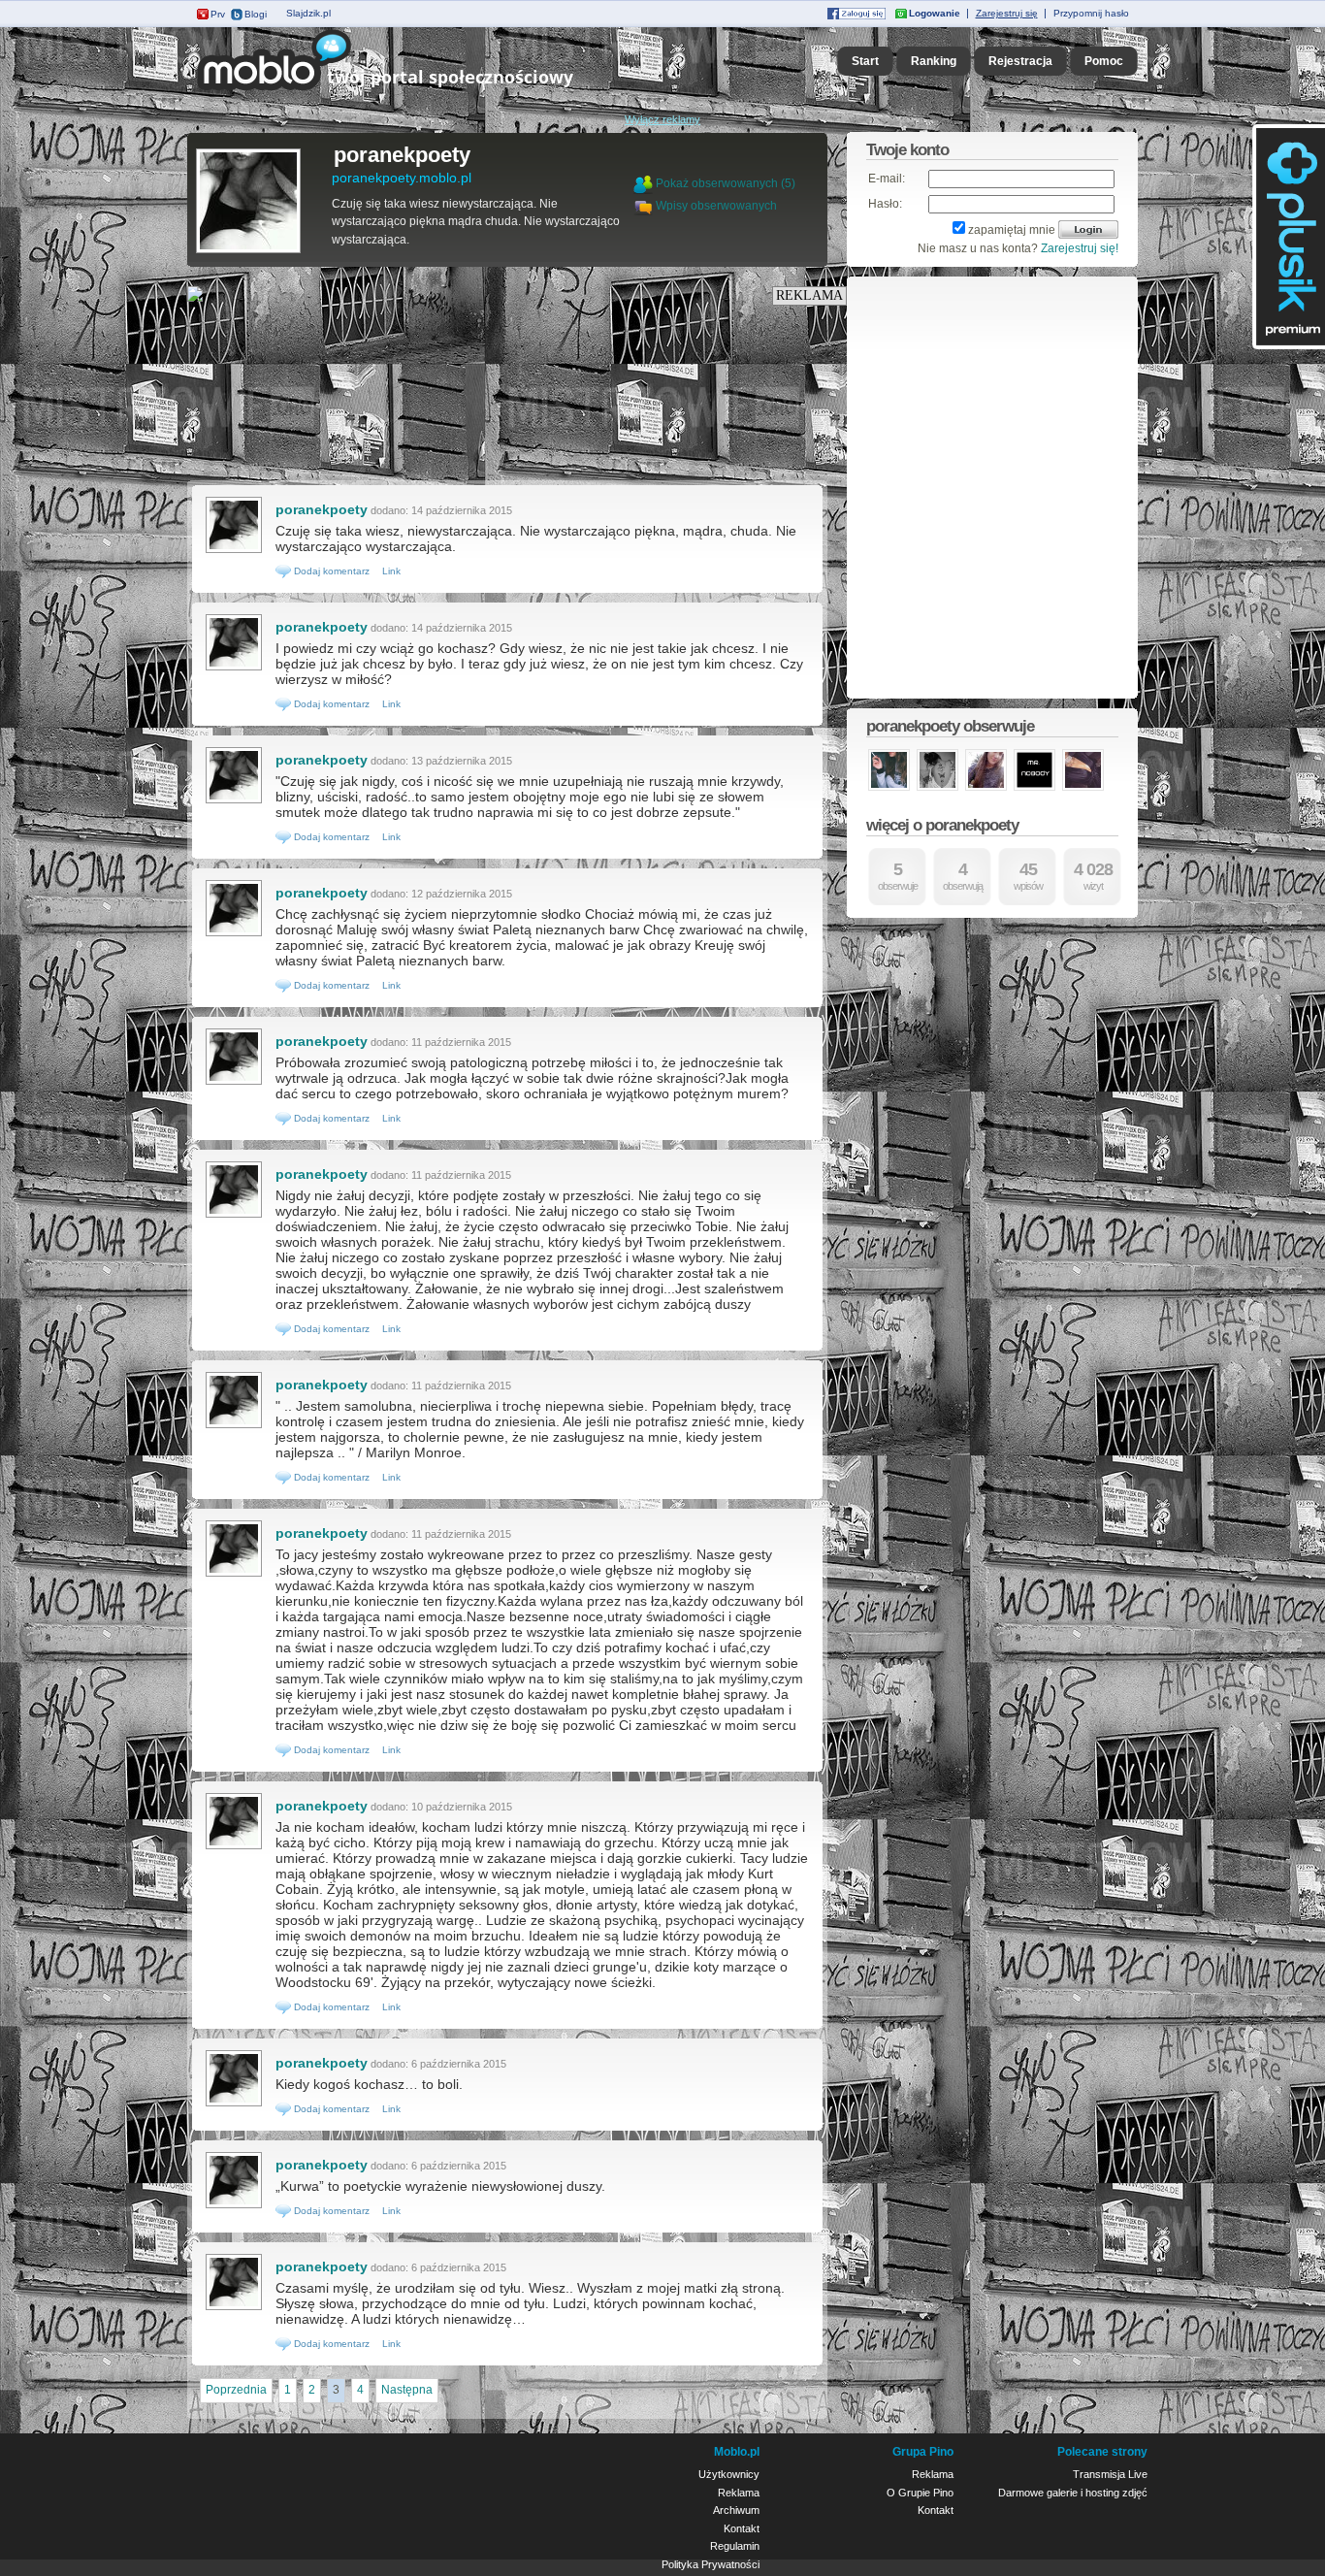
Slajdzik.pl (308, 13)
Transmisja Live (1110, 2474)
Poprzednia (236, 2390)
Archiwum (736, 2510)
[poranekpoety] (248, 251)
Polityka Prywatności (711, 2564)
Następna (407, 2390)
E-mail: (887, 179)
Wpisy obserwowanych (716, 206)
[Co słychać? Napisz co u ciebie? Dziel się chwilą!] (413, 91)
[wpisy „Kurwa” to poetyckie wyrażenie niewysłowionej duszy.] (234, 2206)
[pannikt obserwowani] (1034, 789)
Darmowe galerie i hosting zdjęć (1073, 2493)
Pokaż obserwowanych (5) (726, 183)
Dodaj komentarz (330, 571)
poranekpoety (402, 155)
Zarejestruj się (1007, 13)
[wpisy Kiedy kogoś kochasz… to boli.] (234, 2104)
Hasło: (885, 204)
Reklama (739, 2493)
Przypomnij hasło (1091, 13)
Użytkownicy (729, 2474)
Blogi (256, 14)
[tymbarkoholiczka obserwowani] (889, 789)
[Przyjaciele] (645, 206)
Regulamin (735, 2546)
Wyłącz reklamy (662, 119)
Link (391, 571)
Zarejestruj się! (1080, 248)
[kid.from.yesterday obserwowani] (1083, 789)
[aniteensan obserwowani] (986, 789)
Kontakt (742, 2528)
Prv (218, 14)
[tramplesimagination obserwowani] (937, 789)
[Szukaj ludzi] (643, 183)
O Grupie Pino (920, 2493)
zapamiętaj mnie (1012, 230)
